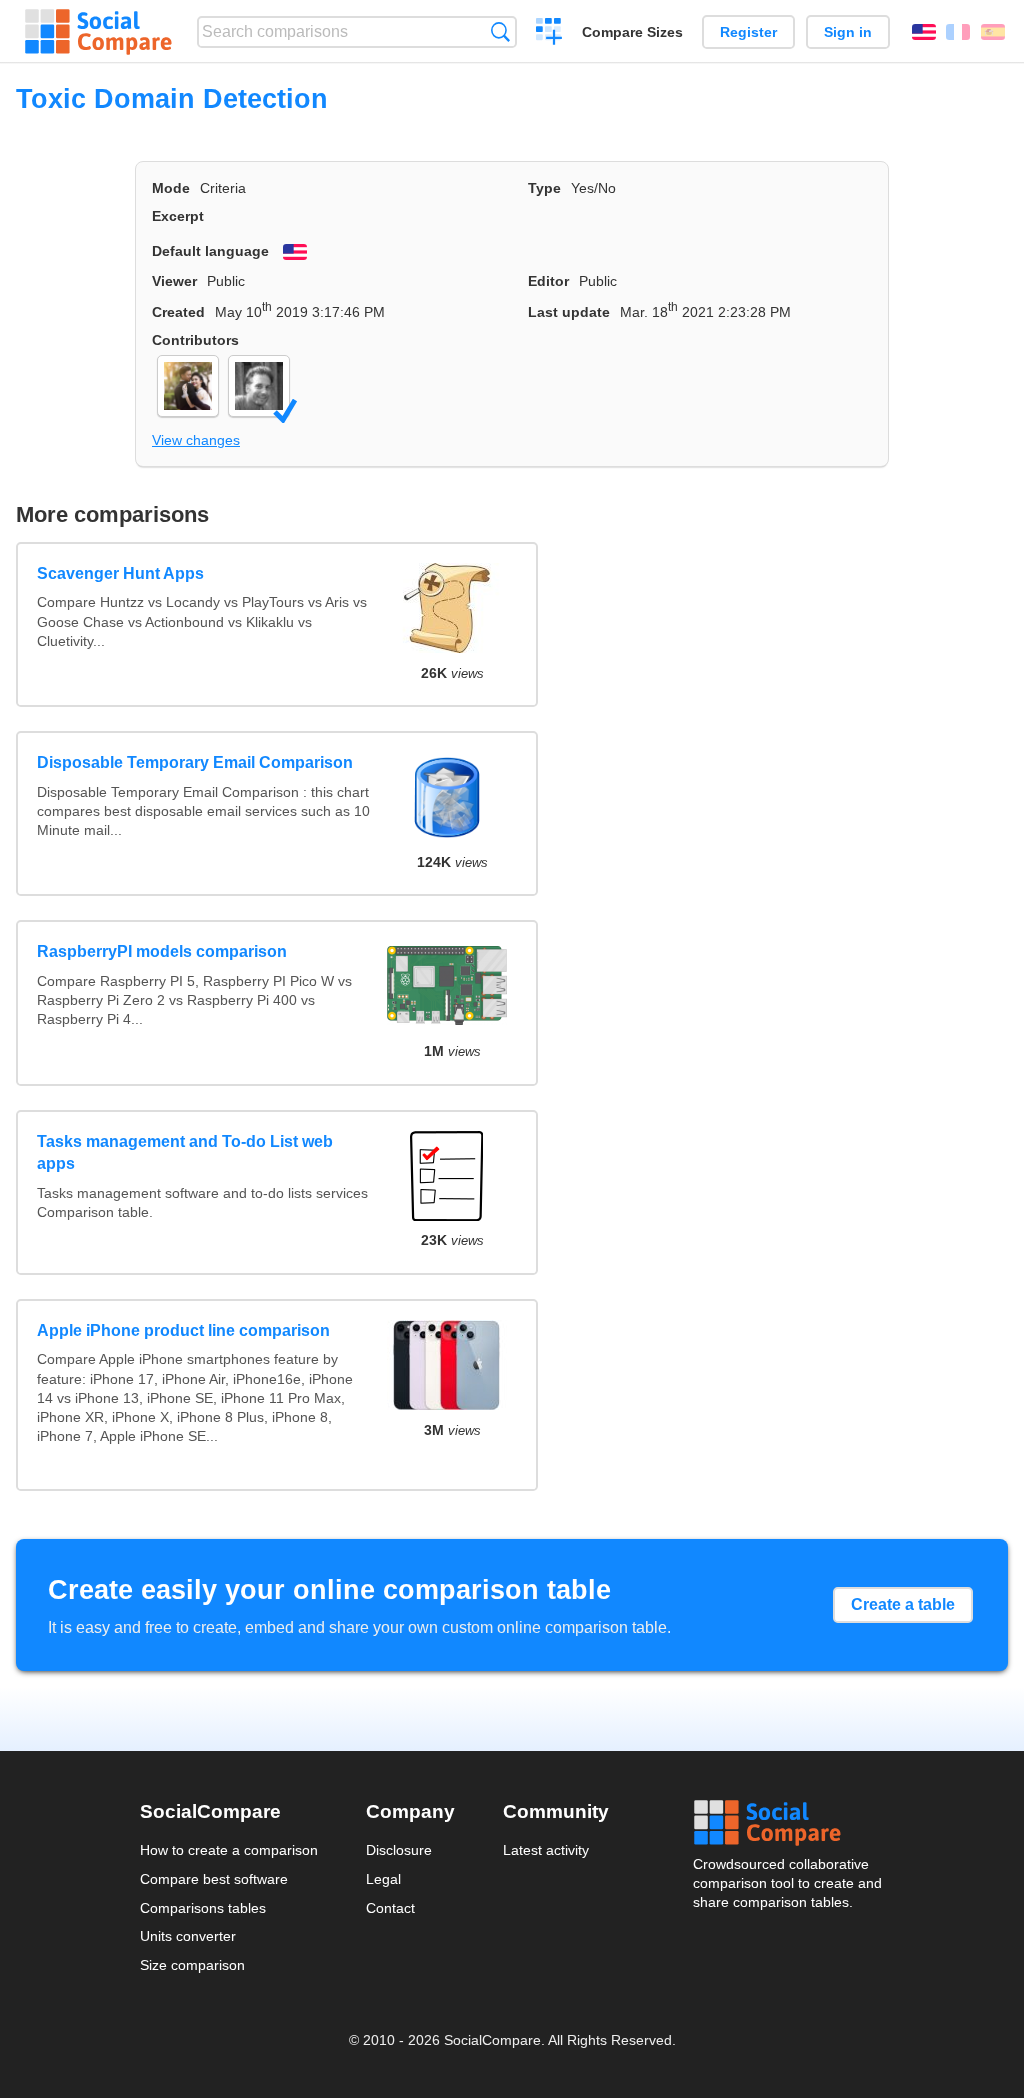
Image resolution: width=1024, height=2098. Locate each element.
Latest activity (546, 1850)
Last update (569, 312)
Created (178, 312)
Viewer (174, 281)
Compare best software (214, 1879)
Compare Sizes (632, 32)
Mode (171, 188)
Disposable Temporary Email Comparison (195, 762)
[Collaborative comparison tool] (98, 32)
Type (544, 188)
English (924, 32)
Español (993, 32)
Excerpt (178, 216)
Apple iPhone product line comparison (183, 1330)
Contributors (195, 340)
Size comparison (192, 1965)
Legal (383, 1879)
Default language (210, 251)
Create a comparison (549, 34)
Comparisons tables (203, 1908)
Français (958, 32)
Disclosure (399, 1850)
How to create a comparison (229, 1850)
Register (748, 32)
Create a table (903, 1604)
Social (789, 1823)
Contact (390, 1908)
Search (500, 31)
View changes (196, 440)
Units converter (188, 1936)
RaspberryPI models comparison (162, 951)
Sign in (848, 32)
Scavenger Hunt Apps (120, 573)
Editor (548, 281)
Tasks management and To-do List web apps (185, 1152)
